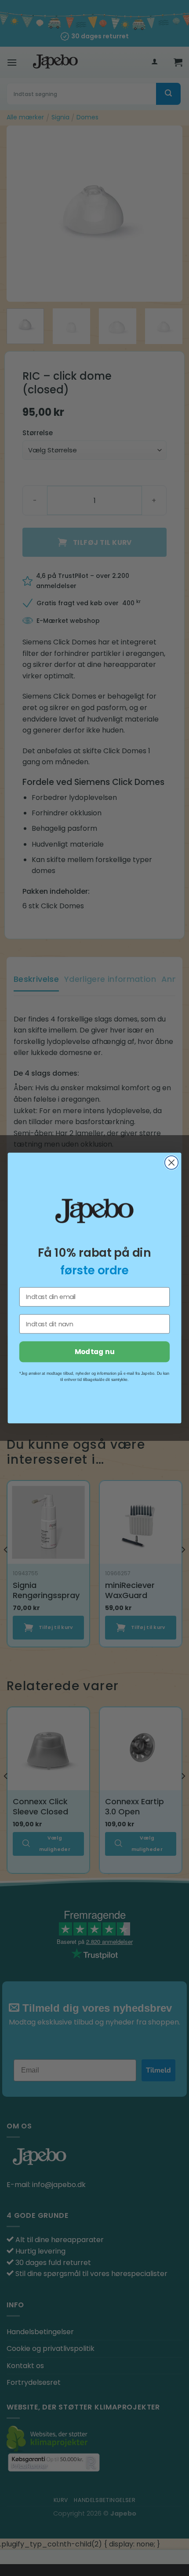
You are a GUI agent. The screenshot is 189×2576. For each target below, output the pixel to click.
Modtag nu (94, 1352)
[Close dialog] (172, 1163)
